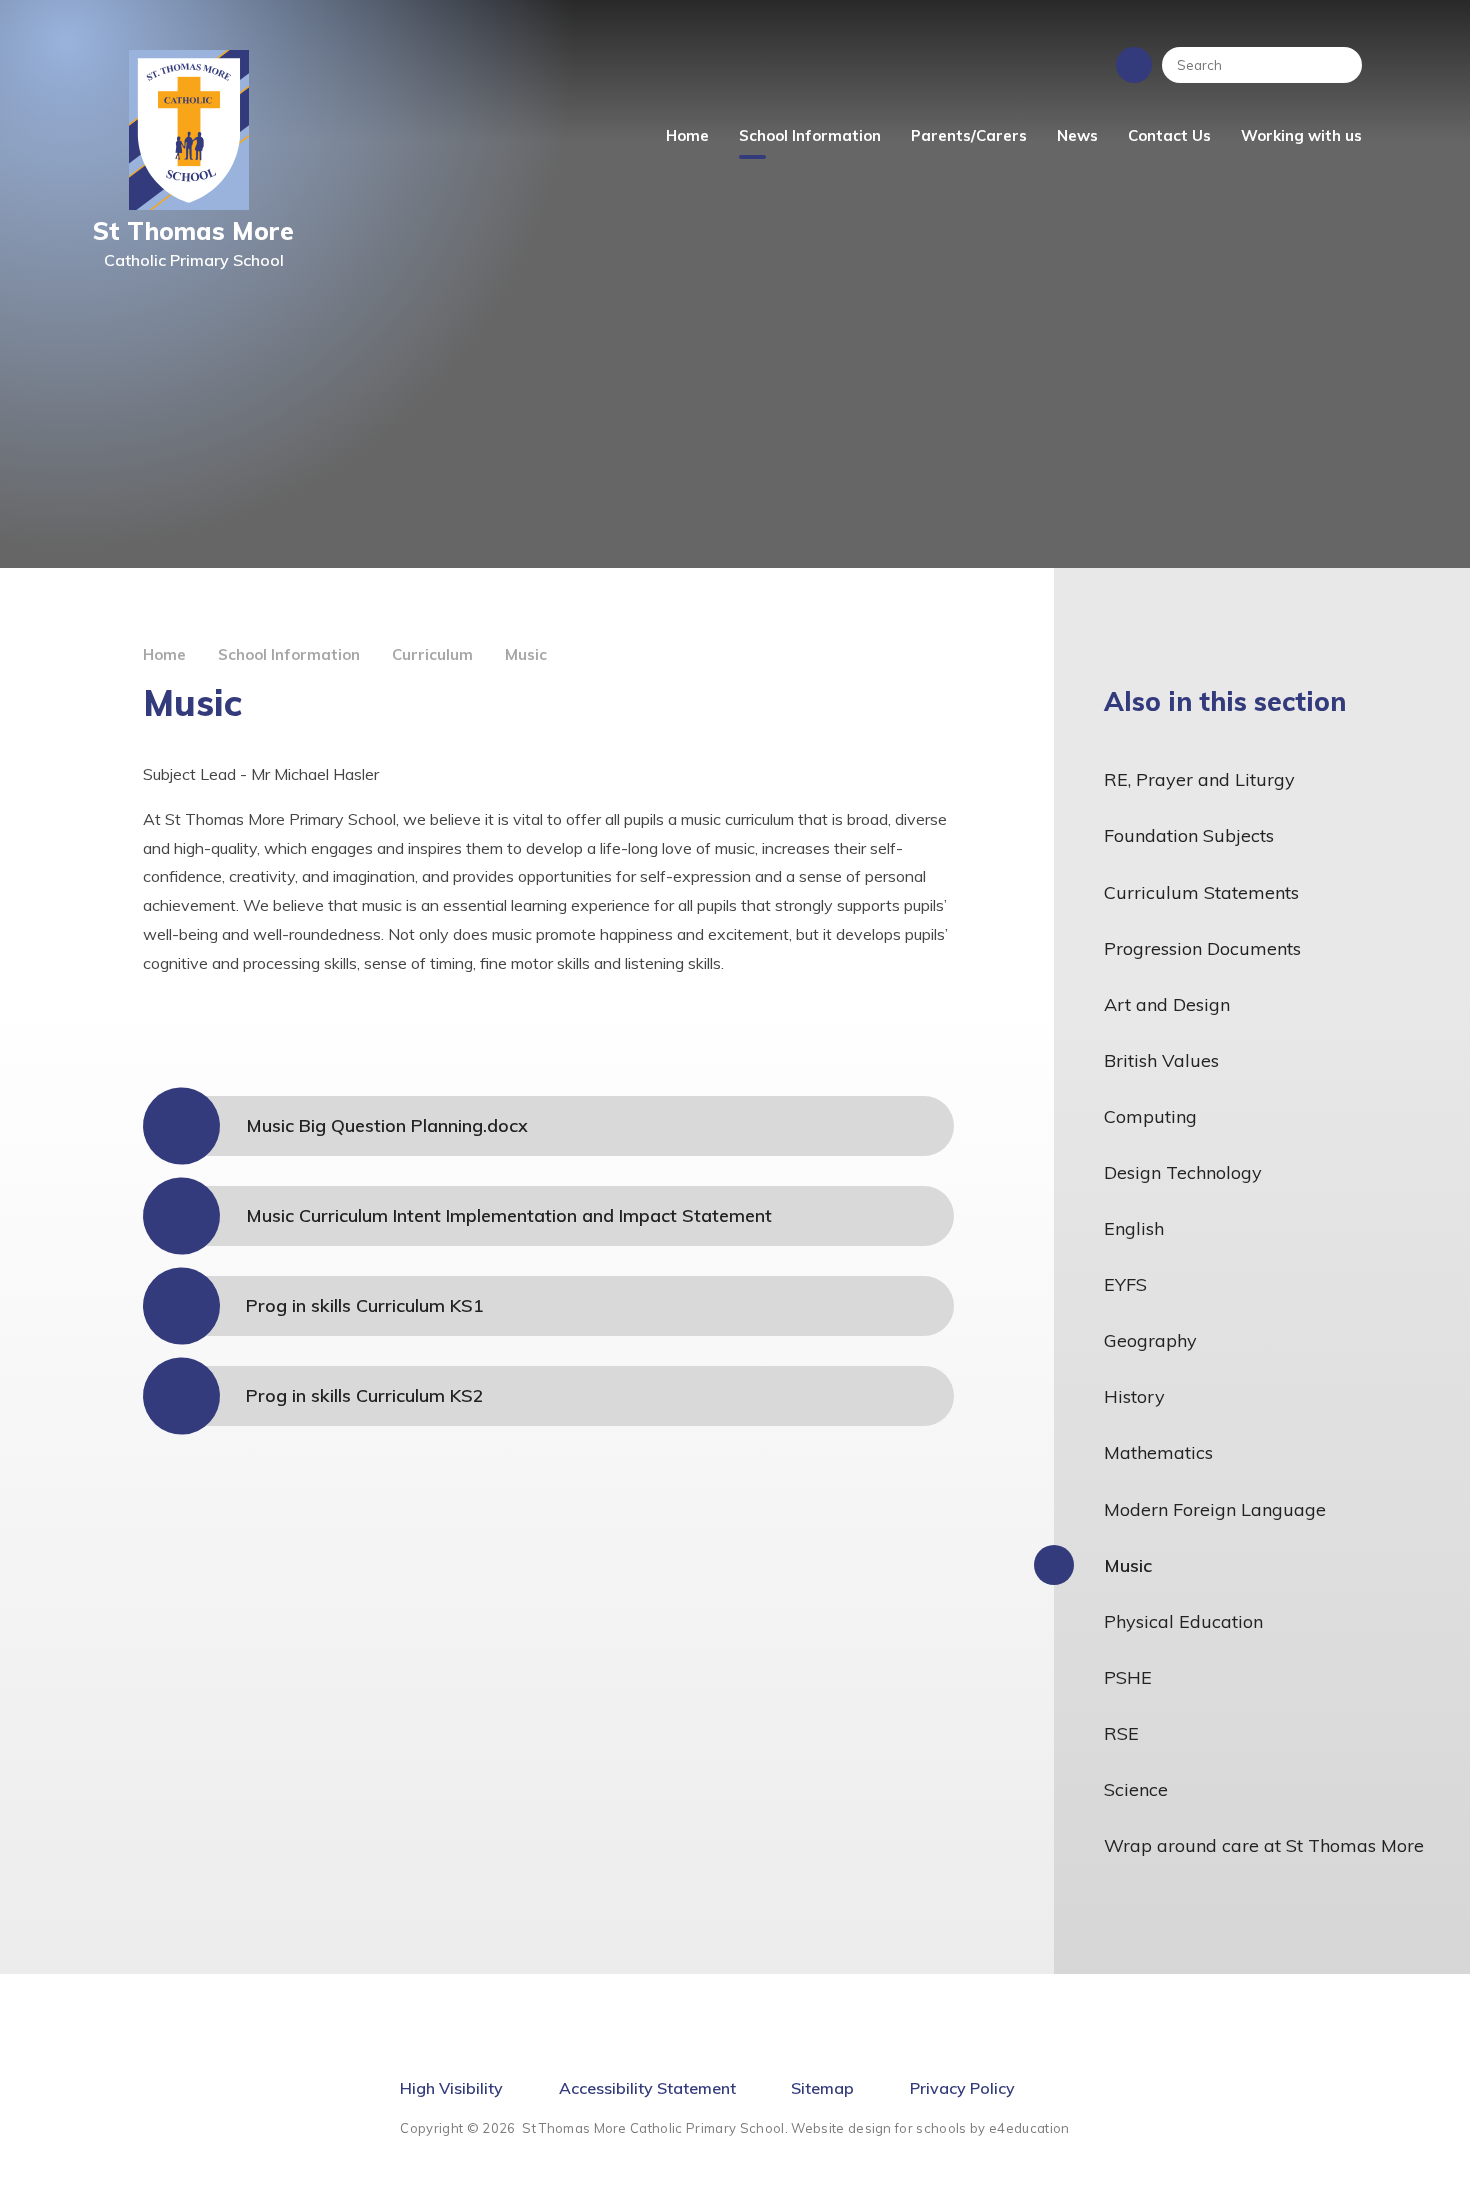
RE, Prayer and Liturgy (1199, 779)
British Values (1161, 1060)
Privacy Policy (962, 2088)
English (1134, 1228)
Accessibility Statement (647, 2088)
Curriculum (432, 654)
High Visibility (451, 2088)
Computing (1150, 1116)
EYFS (1125, 1284)
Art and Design (1167, 1004)
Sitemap (822, 2088)
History (1134, 1396)
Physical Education (1183, 1621)
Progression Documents (1202, 948)
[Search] (1337, 65)
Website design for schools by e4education (930, 2128)
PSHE (1128, 1677)
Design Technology (1183, 1172)
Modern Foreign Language (1215, 1509)
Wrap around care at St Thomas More (1264, 1845)
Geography (1150, 1340)
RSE (1121, 1733)
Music (526, 654)
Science (1136, 1789)
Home (164, 654)
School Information (289, 654)
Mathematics (1158, 1452)
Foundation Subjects (1189, 835)
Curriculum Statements (1201, 892)
